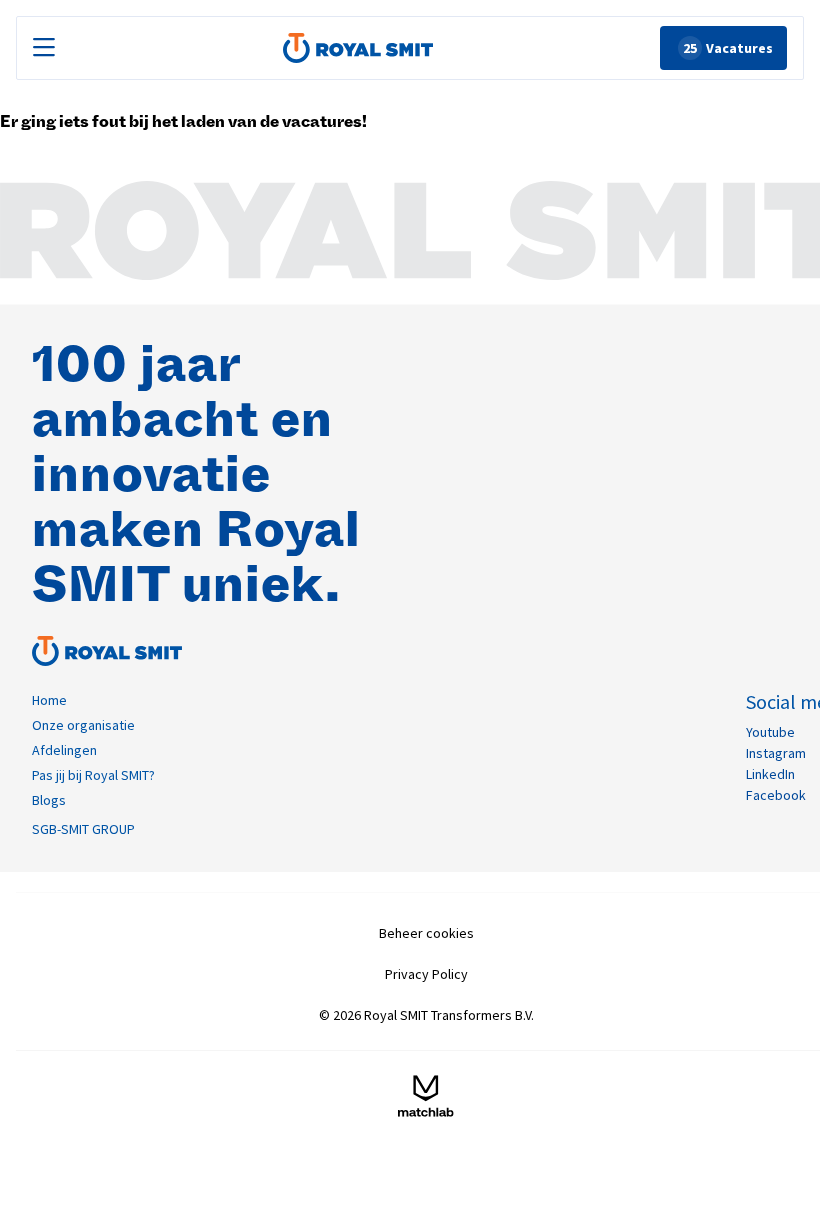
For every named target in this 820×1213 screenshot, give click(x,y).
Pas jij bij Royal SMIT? (93, 775)
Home (49, 700)
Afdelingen (64, 750)
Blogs (49, 800)
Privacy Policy (426, 974)
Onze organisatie (83, 725)
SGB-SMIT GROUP (83, 829)
